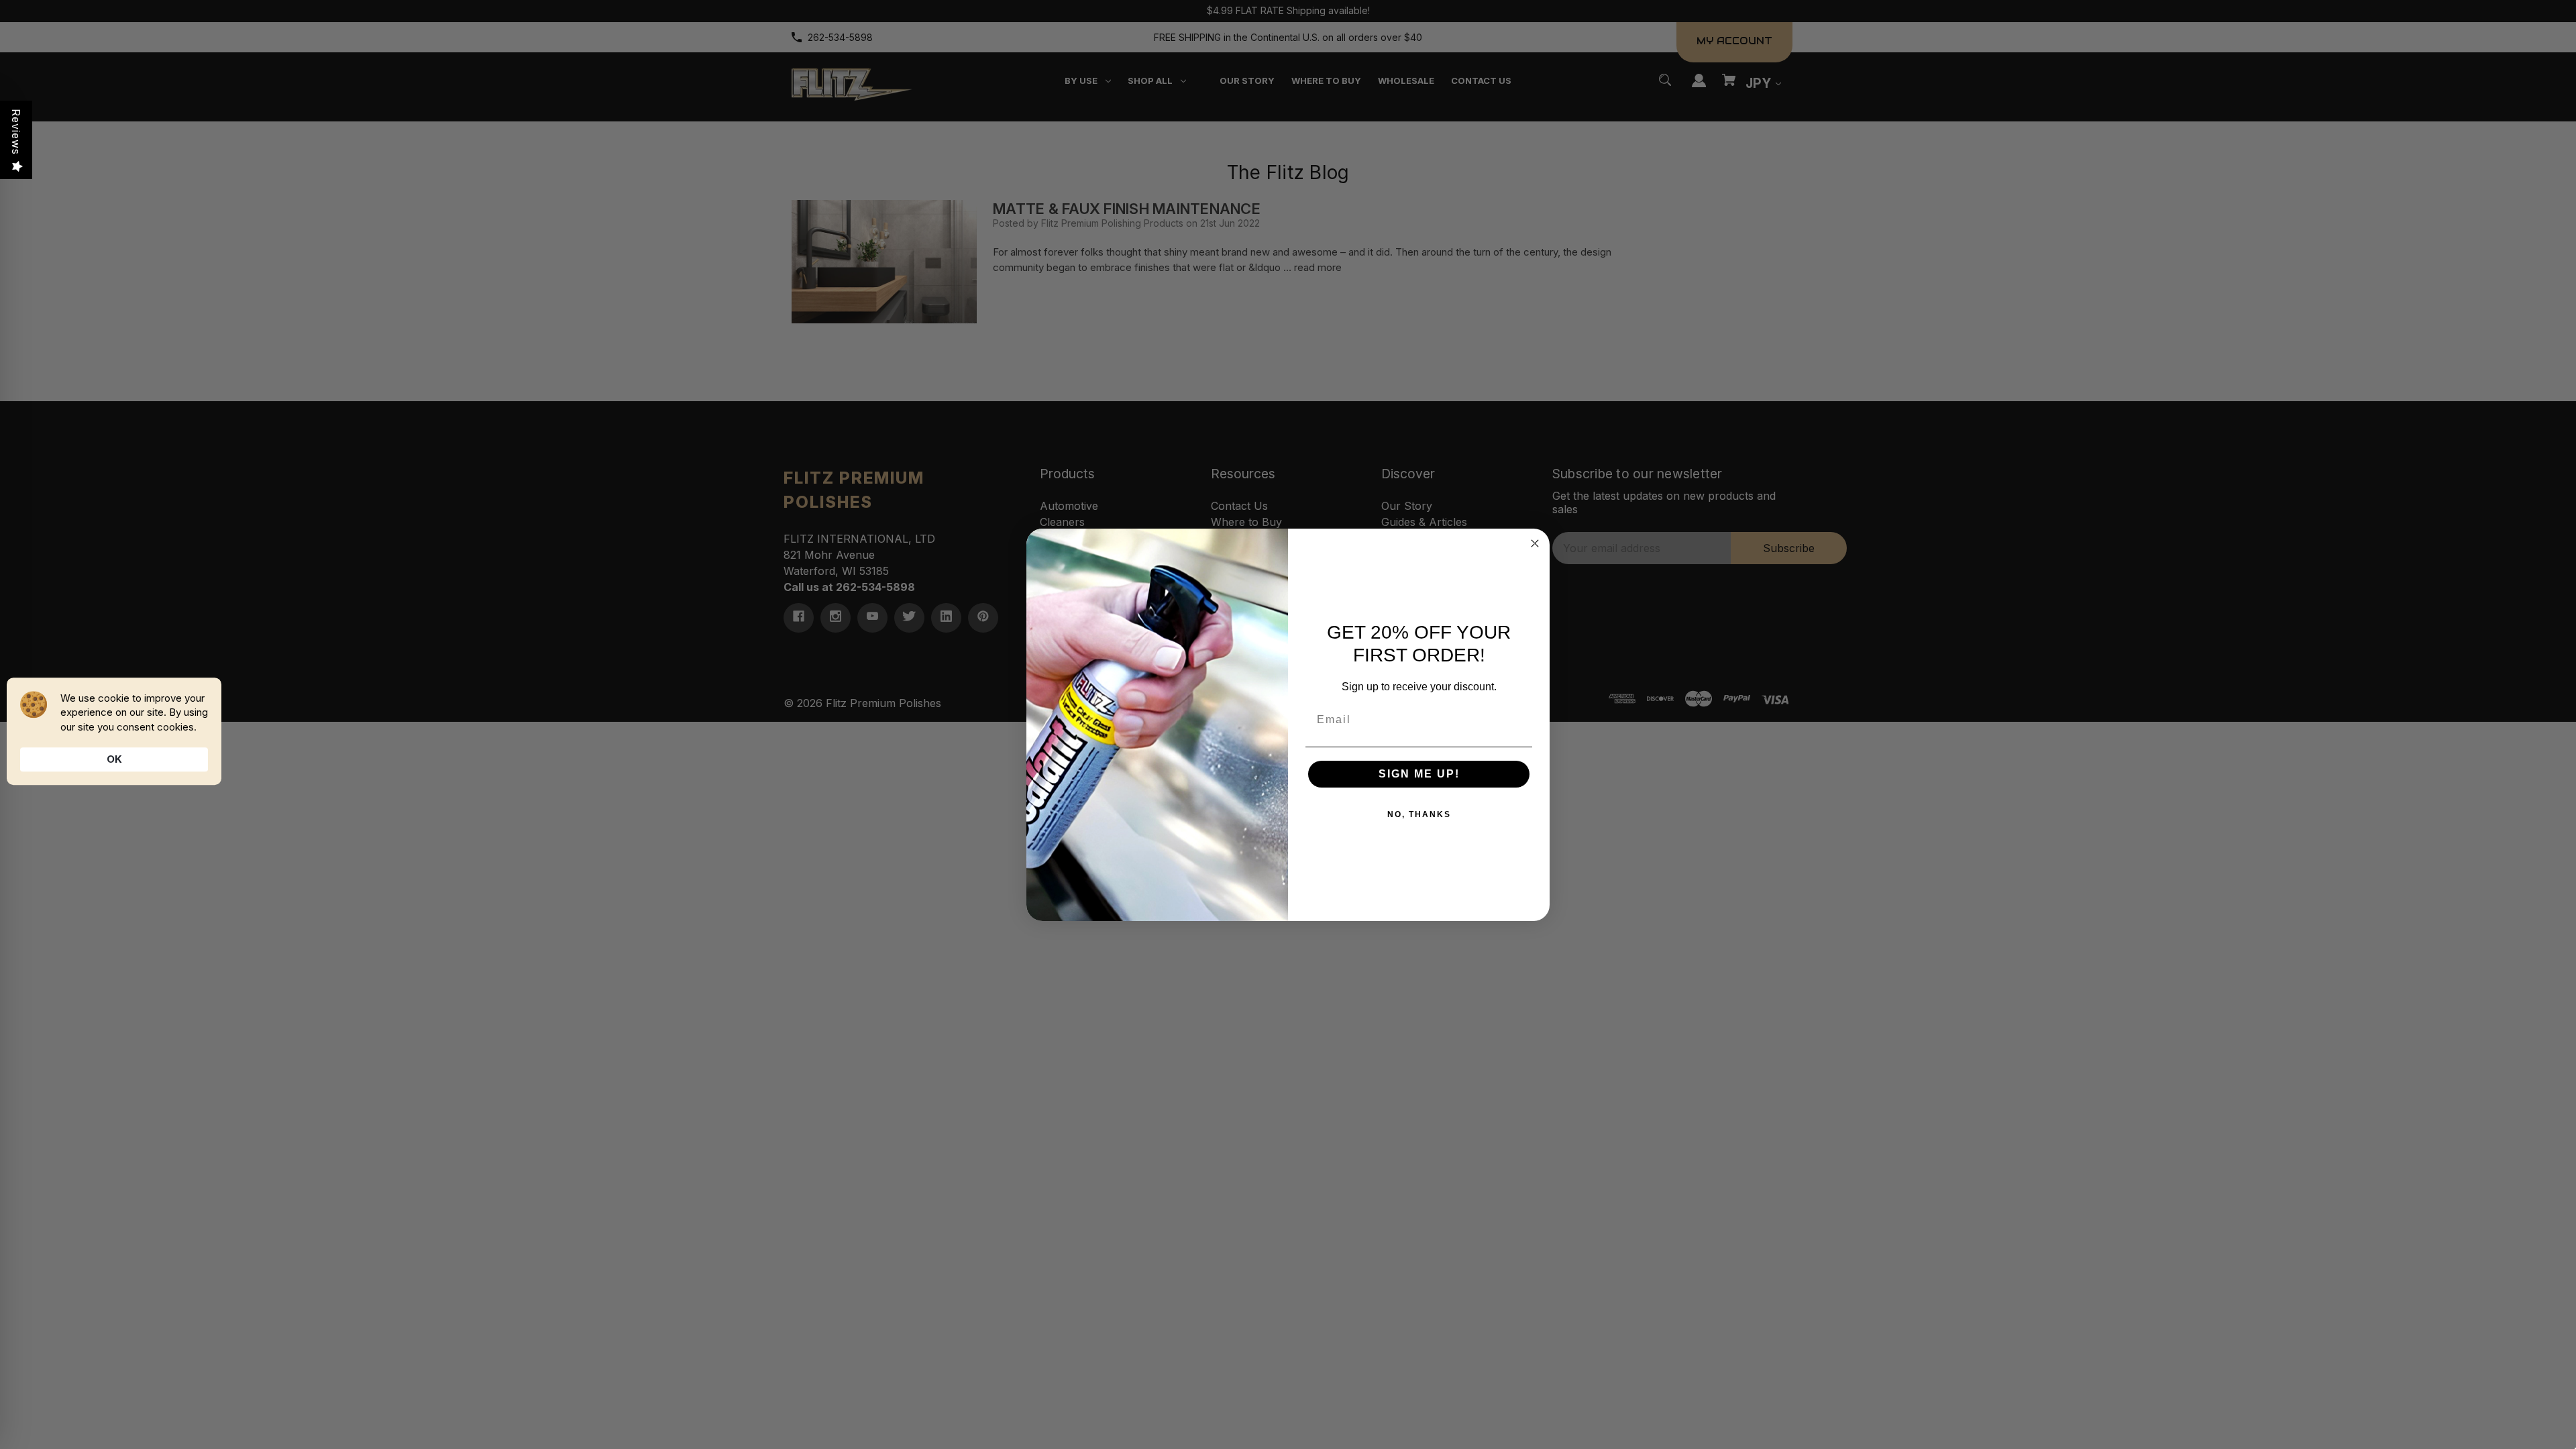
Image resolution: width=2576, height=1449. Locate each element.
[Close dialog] (1535, 543)
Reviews (16, 132)
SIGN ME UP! (1419, 774)
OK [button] (114, 759)
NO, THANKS (1419, 814)
